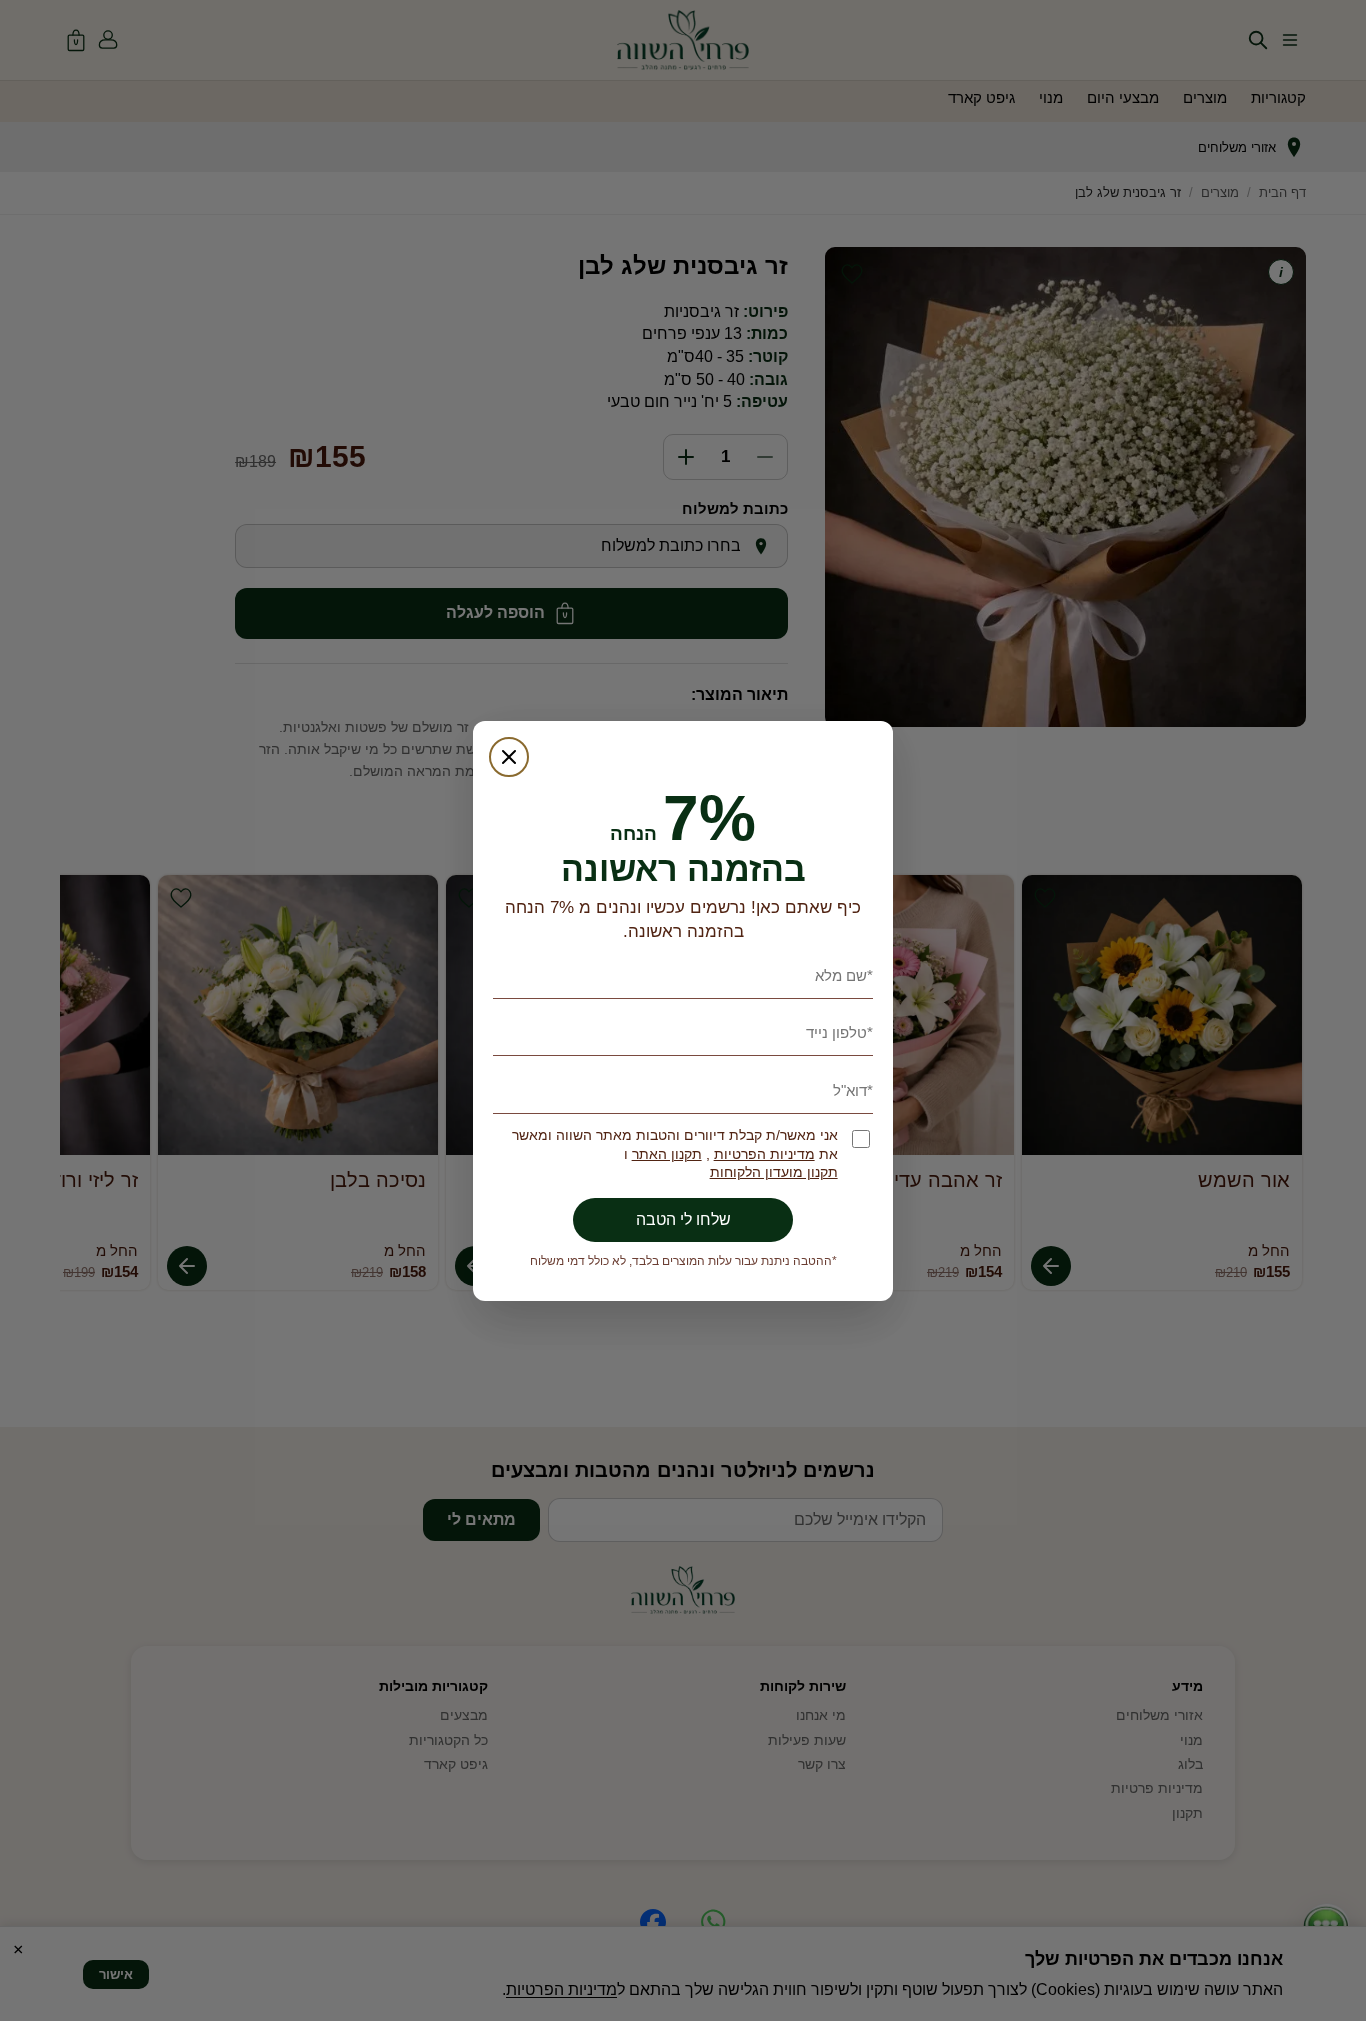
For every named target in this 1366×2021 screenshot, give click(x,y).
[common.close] (509, 757)
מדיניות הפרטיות (764, 1154)
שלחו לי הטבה (683, 1219)
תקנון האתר (667, 1154)
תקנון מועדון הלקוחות (774, 1172)
